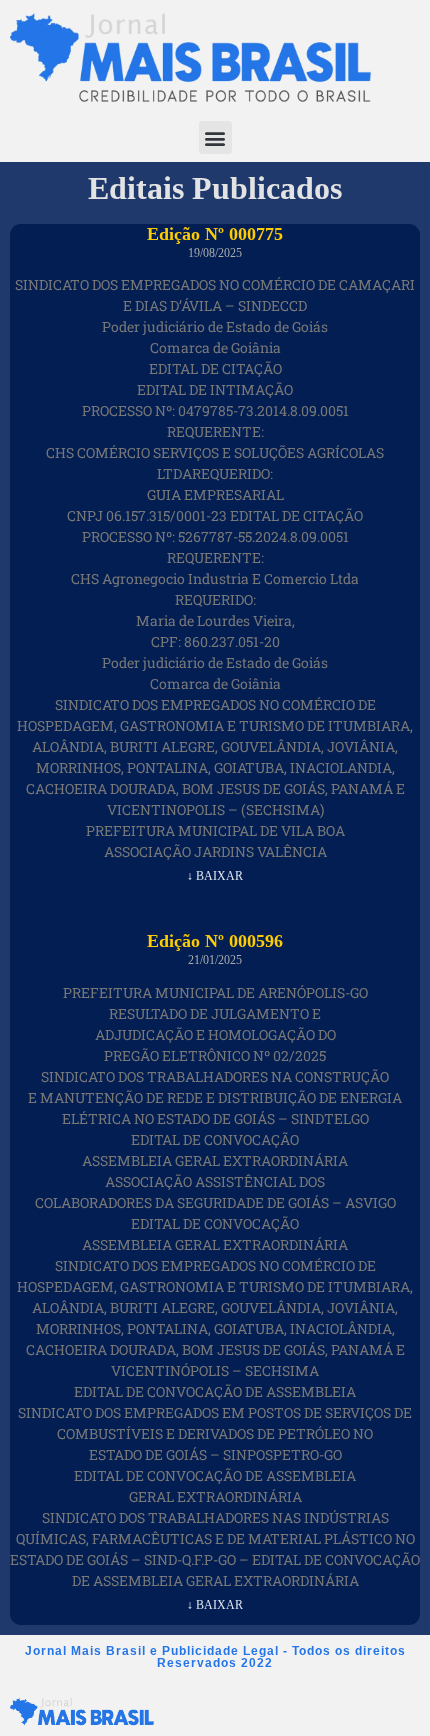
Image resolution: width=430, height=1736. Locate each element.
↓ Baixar (215, 876)
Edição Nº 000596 (215, 941)
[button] (215, 137)
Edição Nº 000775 (215, 234)
